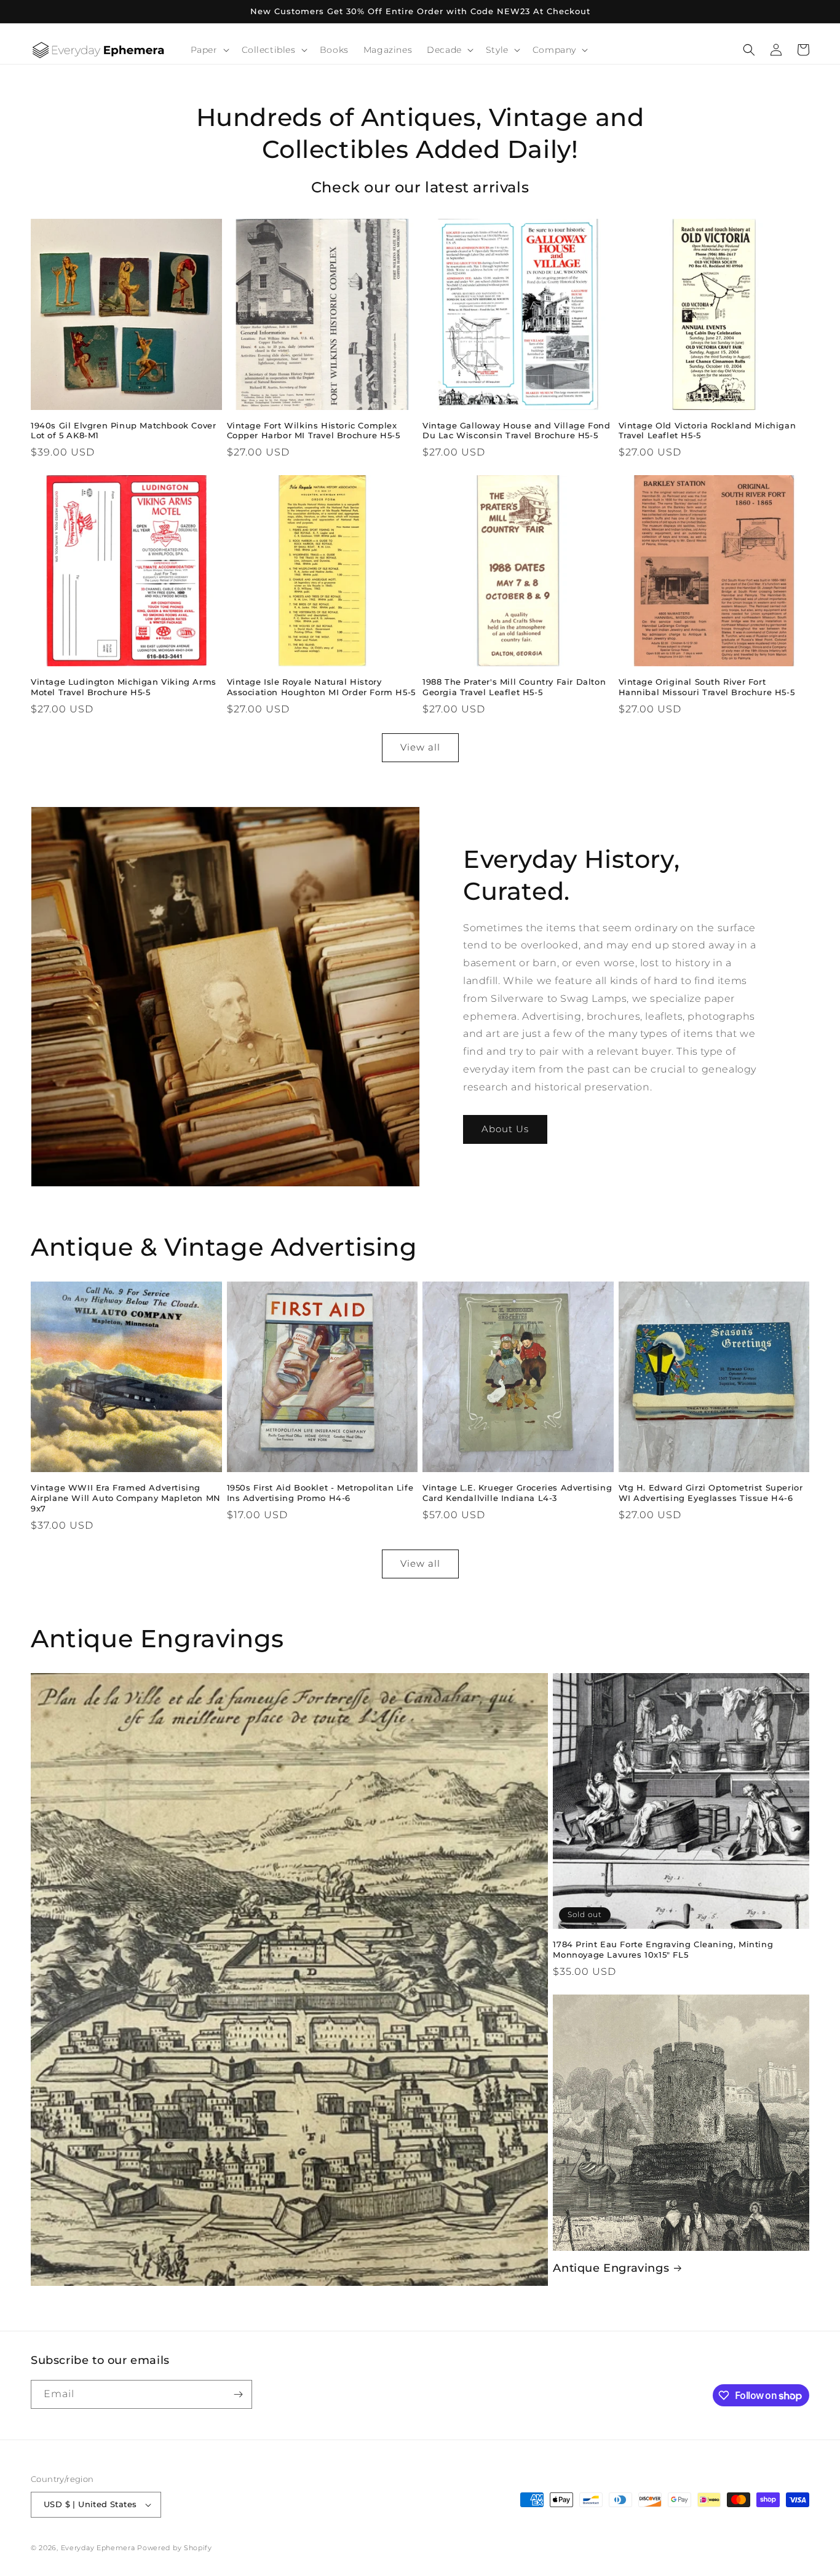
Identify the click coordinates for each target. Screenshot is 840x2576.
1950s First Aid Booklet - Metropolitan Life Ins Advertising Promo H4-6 (320, 1493)
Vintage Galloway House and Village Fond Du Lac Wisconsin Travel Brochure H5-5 (516, 431)
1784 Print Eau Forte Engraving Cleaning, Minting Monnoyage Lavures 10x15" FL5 (663, 1949)
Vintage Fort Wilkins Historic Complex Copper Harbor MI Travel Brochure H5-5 (314, 431)
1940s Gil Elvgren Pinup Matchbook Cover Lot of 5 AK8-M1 (123, 431)
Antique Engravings (611, 2268)
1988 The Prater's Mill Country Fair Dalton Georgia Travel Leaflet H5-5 (514, 687)
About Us (505, 1129)
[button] (209, 50)
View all (420, 747)
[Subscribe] (238, 2394)
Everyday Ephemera (98, 2548)
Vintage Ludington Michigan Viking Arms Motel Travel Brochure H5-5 (124, 687)
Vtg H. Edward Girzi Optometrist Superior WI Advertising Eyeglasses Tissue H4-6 (711, 1493)
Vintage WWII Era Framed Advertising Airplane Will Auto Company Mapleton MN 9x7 (126, 1498)
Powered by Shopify (175, 2548)
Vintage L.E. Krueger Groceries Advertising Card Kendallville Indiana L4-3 (517, 1493)
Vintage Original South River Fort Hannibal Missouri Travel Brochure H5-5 (707, 687)
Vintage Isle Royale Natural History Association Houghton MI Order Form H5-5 (321, 687)
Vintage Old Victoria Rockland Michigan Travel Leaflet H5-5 (707, 431)
